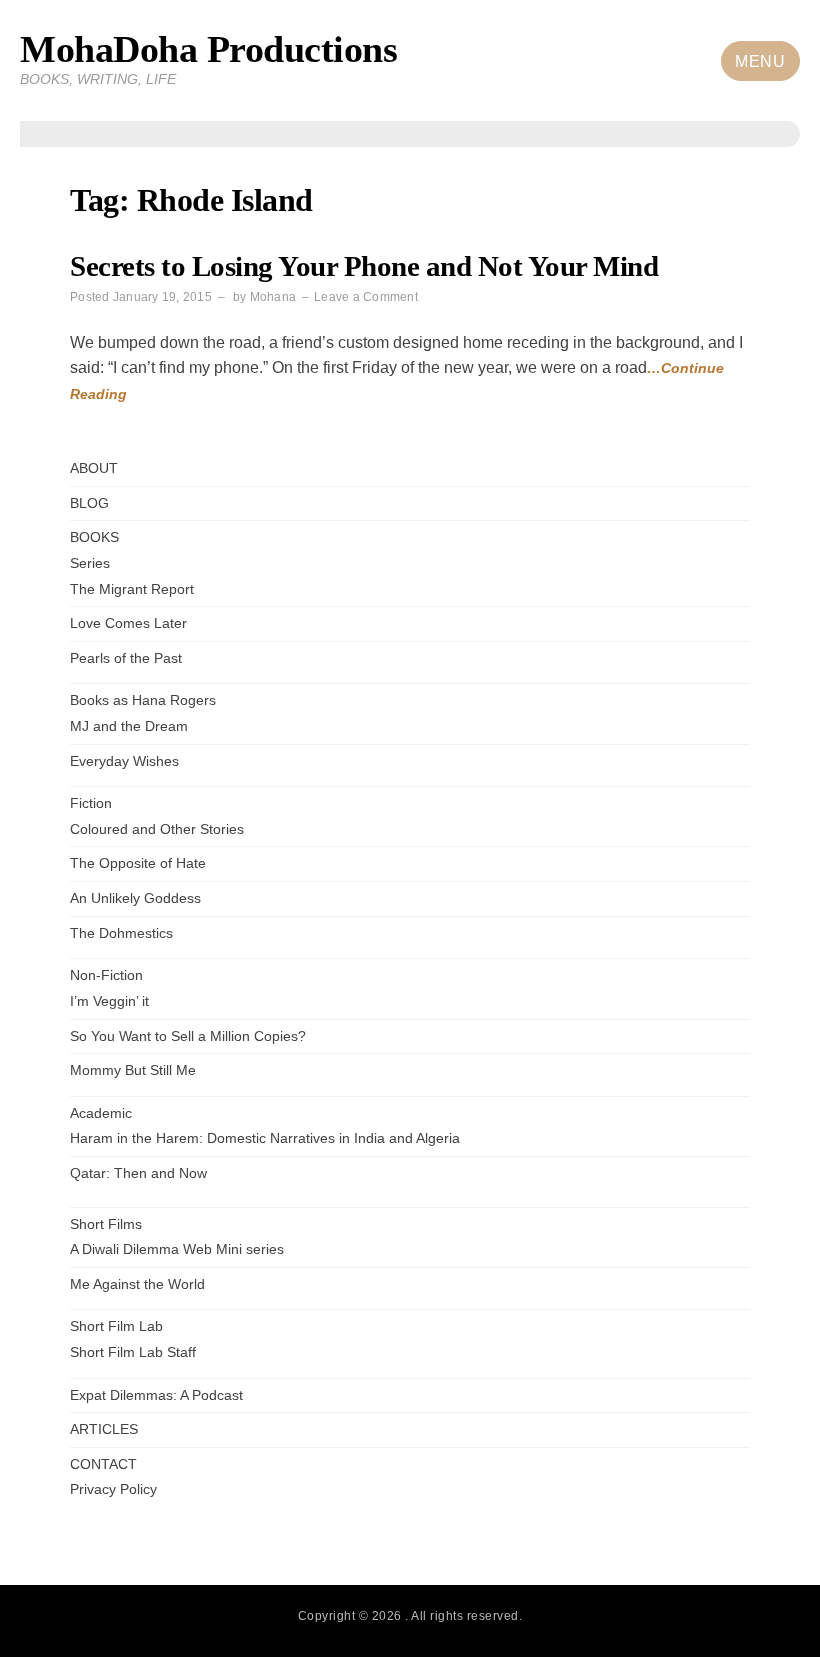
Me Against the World (137, 1284)
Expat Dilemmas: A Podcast (156, 1395)
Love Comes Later (128, 623)
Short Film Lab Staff (133, 1352)
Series (90, 563)
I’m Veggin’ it (109, 1001)
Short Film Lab (116, 1326)
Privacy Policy (113, 1489)
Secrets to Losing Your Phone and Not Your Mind (364, 266)
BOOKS (94, 537)
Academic (101, 1113)
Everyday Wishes (124, 761)
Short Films (106, 1224)
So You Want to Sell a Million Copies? (188, 1036)
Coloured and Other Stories (157, 829)
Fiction (91, 803)
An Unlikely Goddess (135, 898)
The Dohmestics (121, 933)
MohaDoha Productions (208, 49)
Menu (760, 61)
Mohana (273, 297)
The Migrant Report (132, 589)
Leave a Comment (366, 297)
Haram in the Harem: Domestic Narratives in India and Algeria (265, 1138)
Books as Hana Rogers (143, 700)
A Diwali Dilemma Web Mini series (177, 1249)
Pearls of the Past (126, 658)
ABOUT (94, 468)
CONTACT (103, 1464)
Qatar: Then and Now (138, 1173)
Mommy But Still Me (133, 1070)
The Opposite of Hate (138, 863)
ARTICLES (104, 1429)
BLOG (89, 503)
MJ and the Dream (129, 726)
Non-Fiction (106, 975)
